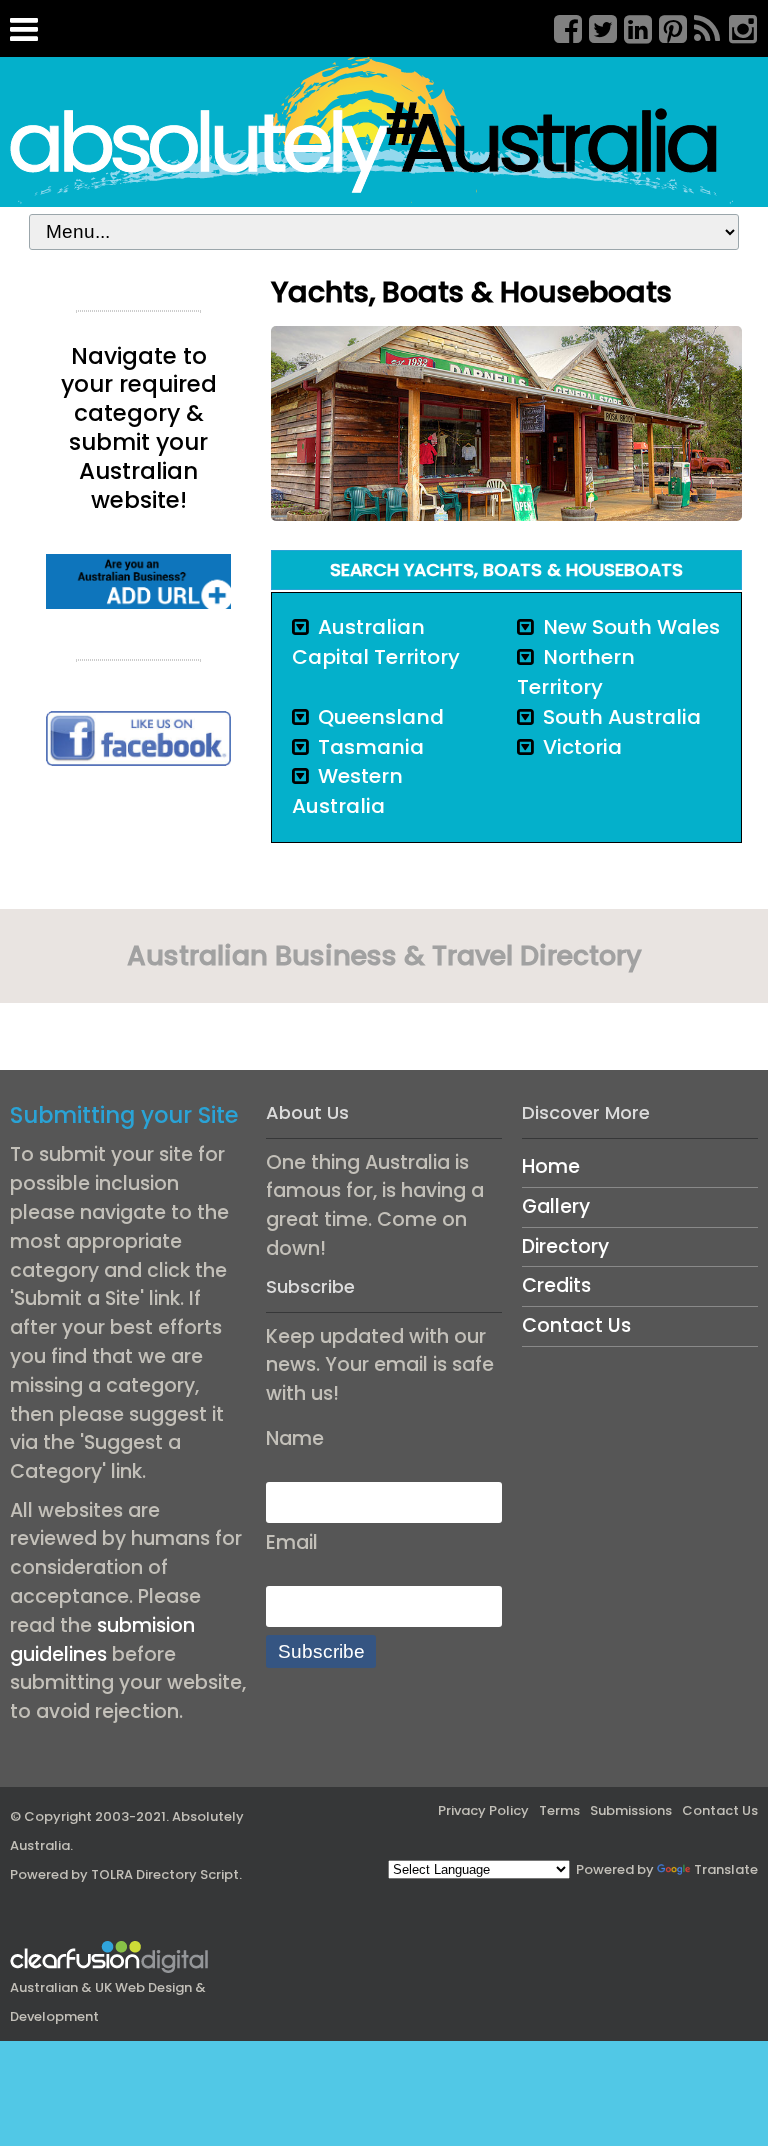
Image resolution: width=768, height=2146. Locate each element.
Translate (726, 1869)
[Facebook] (561, 26)
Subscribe (321, 1651)
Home (551, 1166)
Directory (565, 1246)
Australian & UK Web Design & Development (108, 2001)
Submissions (631, 1810)
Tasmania (371, 747)
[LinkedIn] (631, 26)
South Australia (622, 717)
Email (292, 1542)
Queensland (381, 717)
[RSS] (701, 26)
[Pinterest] (666, 26)
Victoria (582, 747)
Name (295, 1438)
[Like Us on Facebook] (138, 737)
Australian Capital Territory (376, 642)
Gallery (556, 1206)
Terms (559, 1810)
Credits (556, 1285)
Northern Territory (576, 672)
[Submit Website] (138, 580)
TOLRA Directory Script (165, 1874)
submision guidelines (102, 1640)
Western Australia (347, 791)
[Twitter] (596, 26)
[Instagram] (736, 26)
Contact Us (576, 1325)
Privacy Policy (483, 1810)
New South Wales (631, 627)
